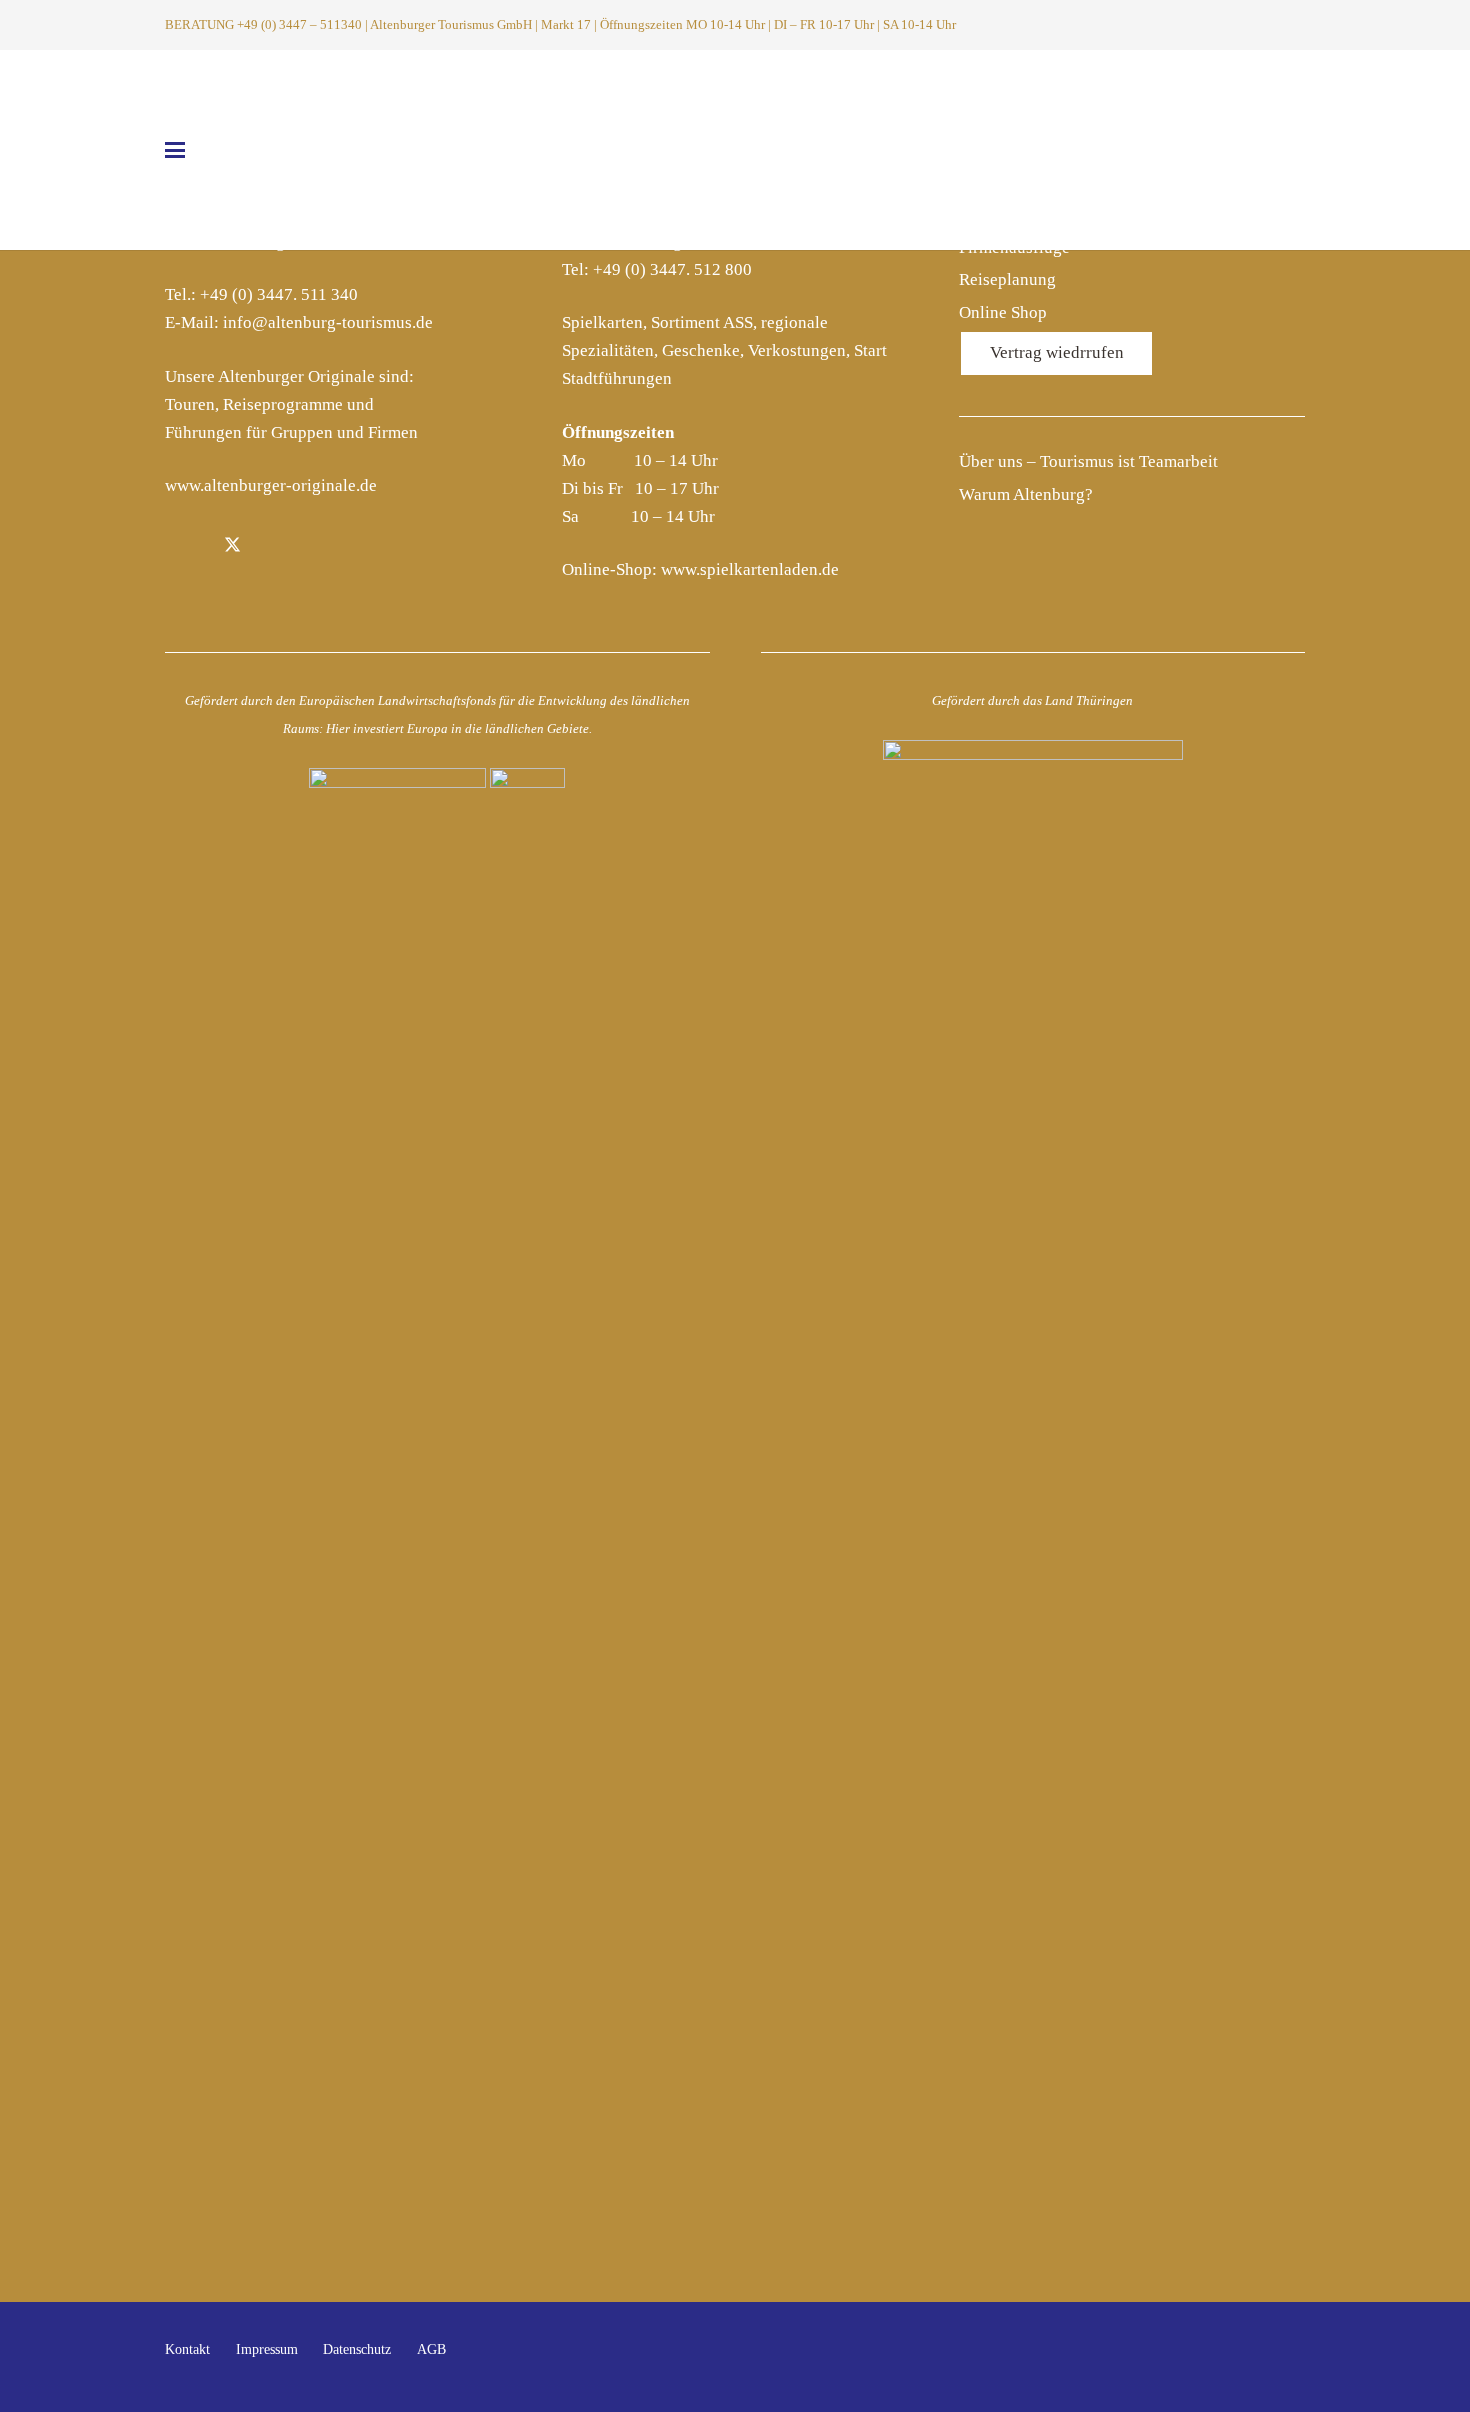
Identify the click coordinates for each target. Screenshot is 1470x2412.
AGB (431, 2349)
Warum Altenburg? (1026, 494)
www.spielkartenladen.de (750, 569)
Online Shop (1003, 312)
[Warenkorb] (1292, 25)
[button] (1265, 25)
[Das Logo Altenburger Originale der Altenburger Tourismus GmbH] (735, 150)
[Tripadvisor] (324, 547)
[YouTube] (1284, 2357)
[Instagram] (278, 547)
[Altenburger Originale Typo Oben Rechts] (1161, 156)
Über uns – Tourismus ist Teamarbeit (1088, 461)
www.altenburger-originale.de (271, 485)
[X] (232, 547)
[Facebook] (186, 547)
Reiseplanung (1007, 279)
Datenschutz (357, 2349)
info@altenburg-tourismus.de (328, 322)
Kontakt (187, 2349)
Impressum (267, 2349)
